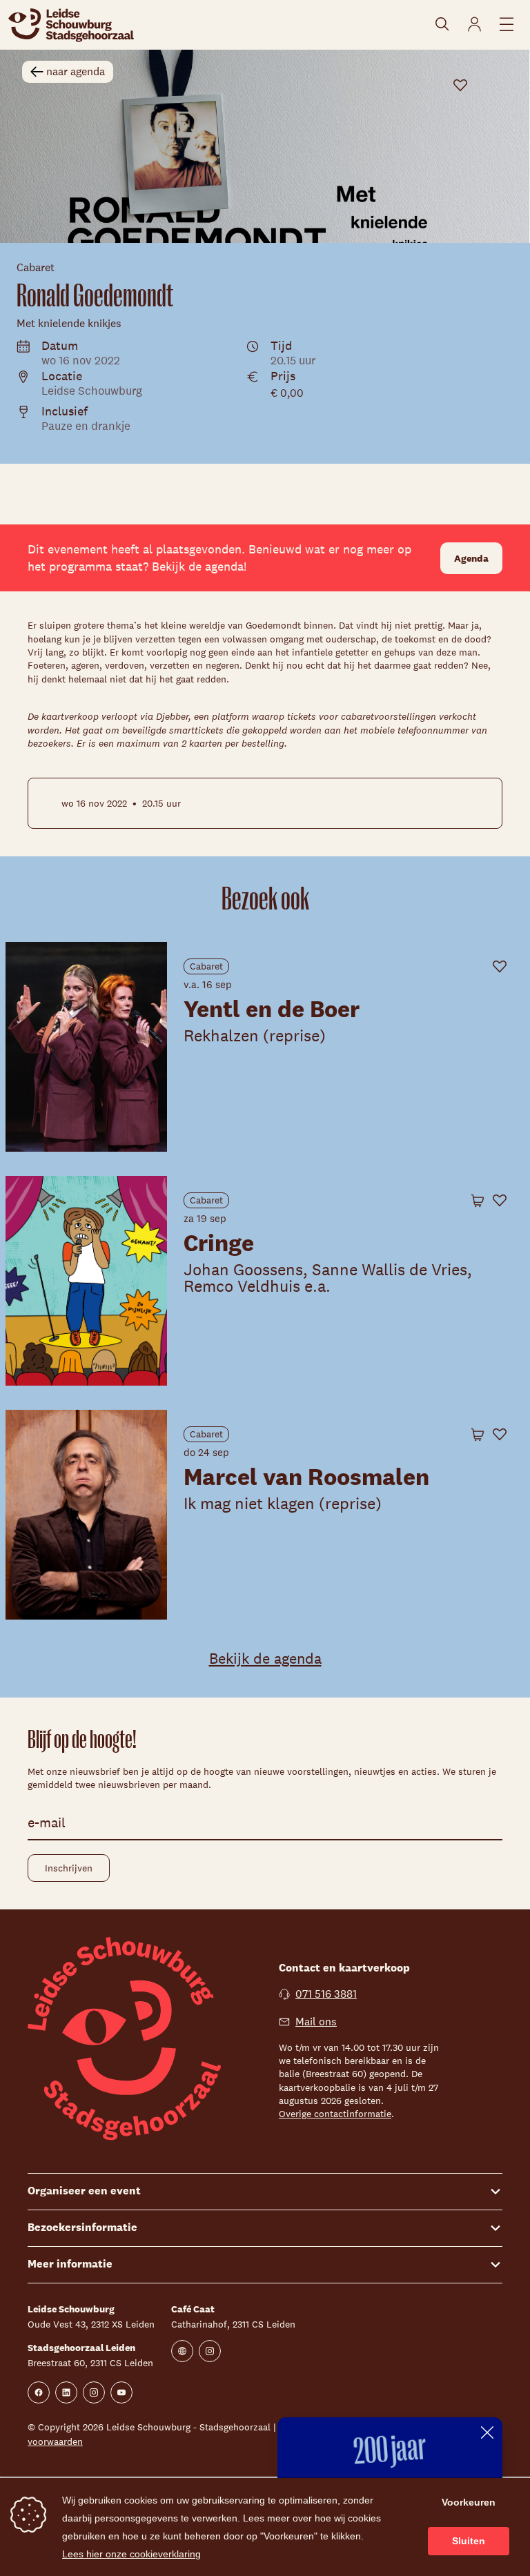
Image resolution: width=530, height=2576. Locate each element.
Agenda (471, 558)
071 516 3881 (326, 1994)
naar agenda (76, 71)
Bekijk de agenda (265, 1658)
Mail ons (316, 2022)
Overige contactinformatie (335, 2114)
